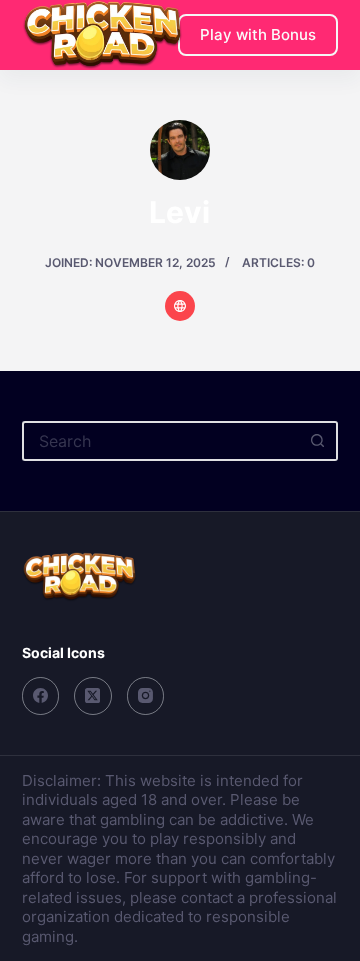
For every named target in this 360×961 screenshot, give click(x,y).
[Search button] (318, 441)
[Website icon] (180, 306)
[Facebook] (41, 696)
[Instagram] (146, 696)
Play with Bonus (258, 34)
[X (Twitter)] (93, 696)
